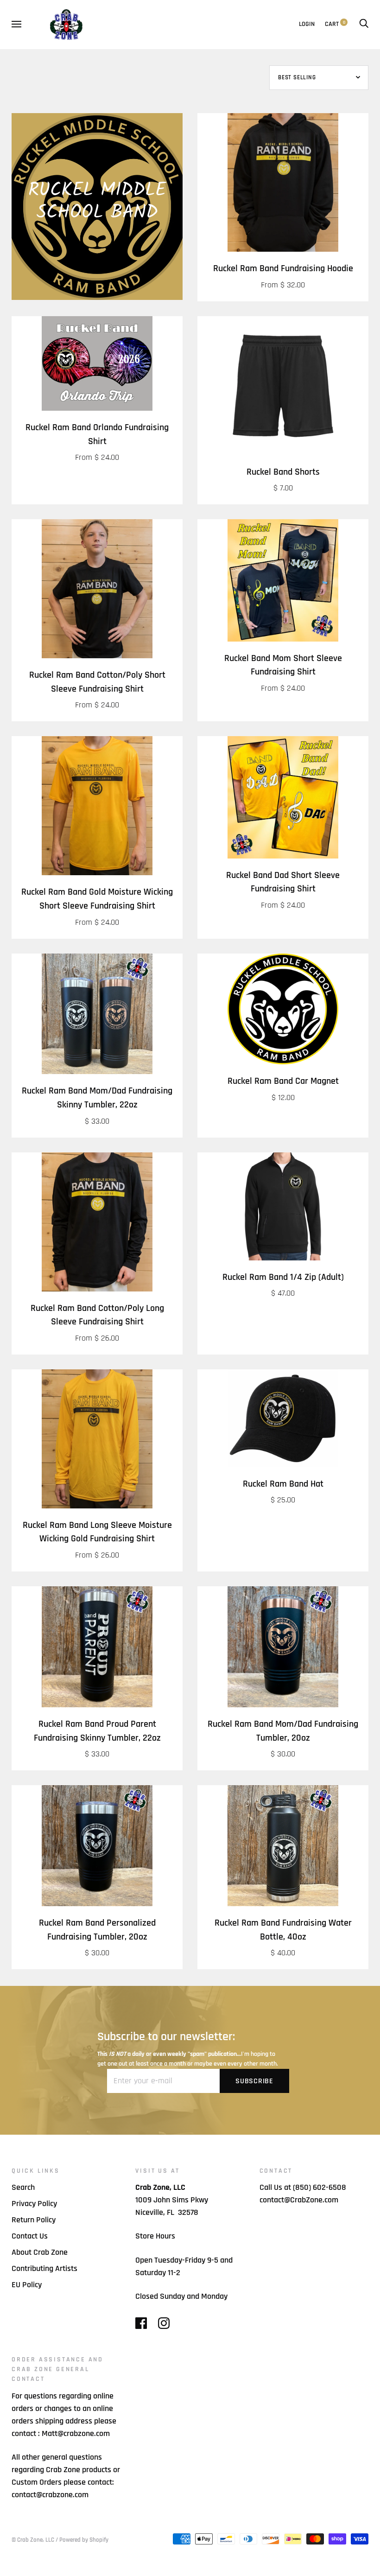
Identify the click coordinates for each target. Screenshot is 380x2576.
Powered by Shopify (84, 2540)
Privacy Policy (34, 2204)
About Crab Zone (40, 2252)
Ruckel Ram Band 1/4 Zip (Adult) (283, 1277)
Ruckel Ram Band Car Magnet (283, 1081)
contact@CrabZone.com (299, 2200)
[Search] (364, 24)
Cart (335, 24)
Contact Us (30, 2236)
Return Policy (34, 2220)
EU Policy (27, 2285)
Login (307, 24)
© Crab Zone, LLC (33, 2540)
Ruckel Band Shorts (283, 472)
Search (23, 2187)
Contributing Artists (44, 2268)
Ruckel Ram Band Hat (283, 1484)
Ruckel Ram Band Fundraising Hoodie (283, 269)
